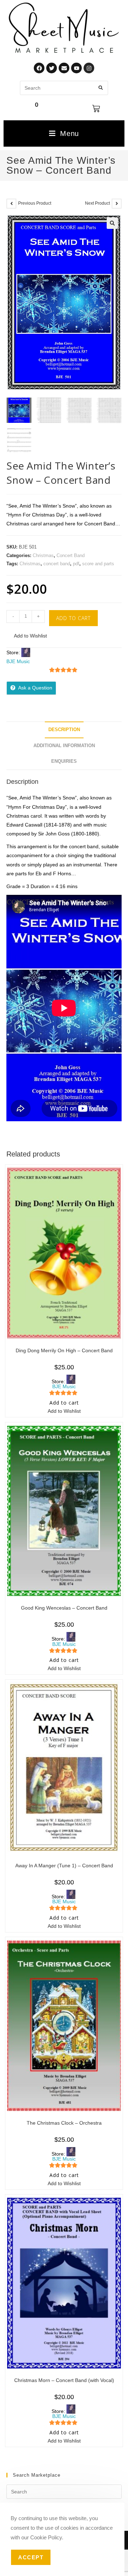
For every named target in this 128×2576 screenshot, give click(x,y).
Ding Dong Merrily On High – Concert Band (64, 1350)
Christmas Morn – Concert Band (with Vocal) (64, 2380)
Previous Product (35, 203)
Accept (31, 2557)
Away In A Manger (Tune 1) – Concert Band (64, 1866)
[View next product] (117, 204)
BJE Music (18, 661)
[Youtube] (76, 68)
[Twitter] (52, 68)
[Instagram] (89, 68)
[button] (112, 223)
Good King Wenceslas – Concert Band (64, 1608)
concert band (57, 564)
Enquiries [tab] (64, 761)
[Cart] (96, 109)
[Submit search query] (101, 88)
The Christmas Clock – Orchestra (64, 2123)
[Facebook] (39, 68)
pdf (76, 564)
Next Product (97, 203)
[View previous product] (11, 204)
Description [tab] (64, 730)
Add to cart (73, 618)
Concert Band (71, 555)
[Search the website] (64, 88)
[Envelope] (64, 68)
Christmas (43, 555)
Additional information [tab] (64, 746)
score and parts (98, 564)
